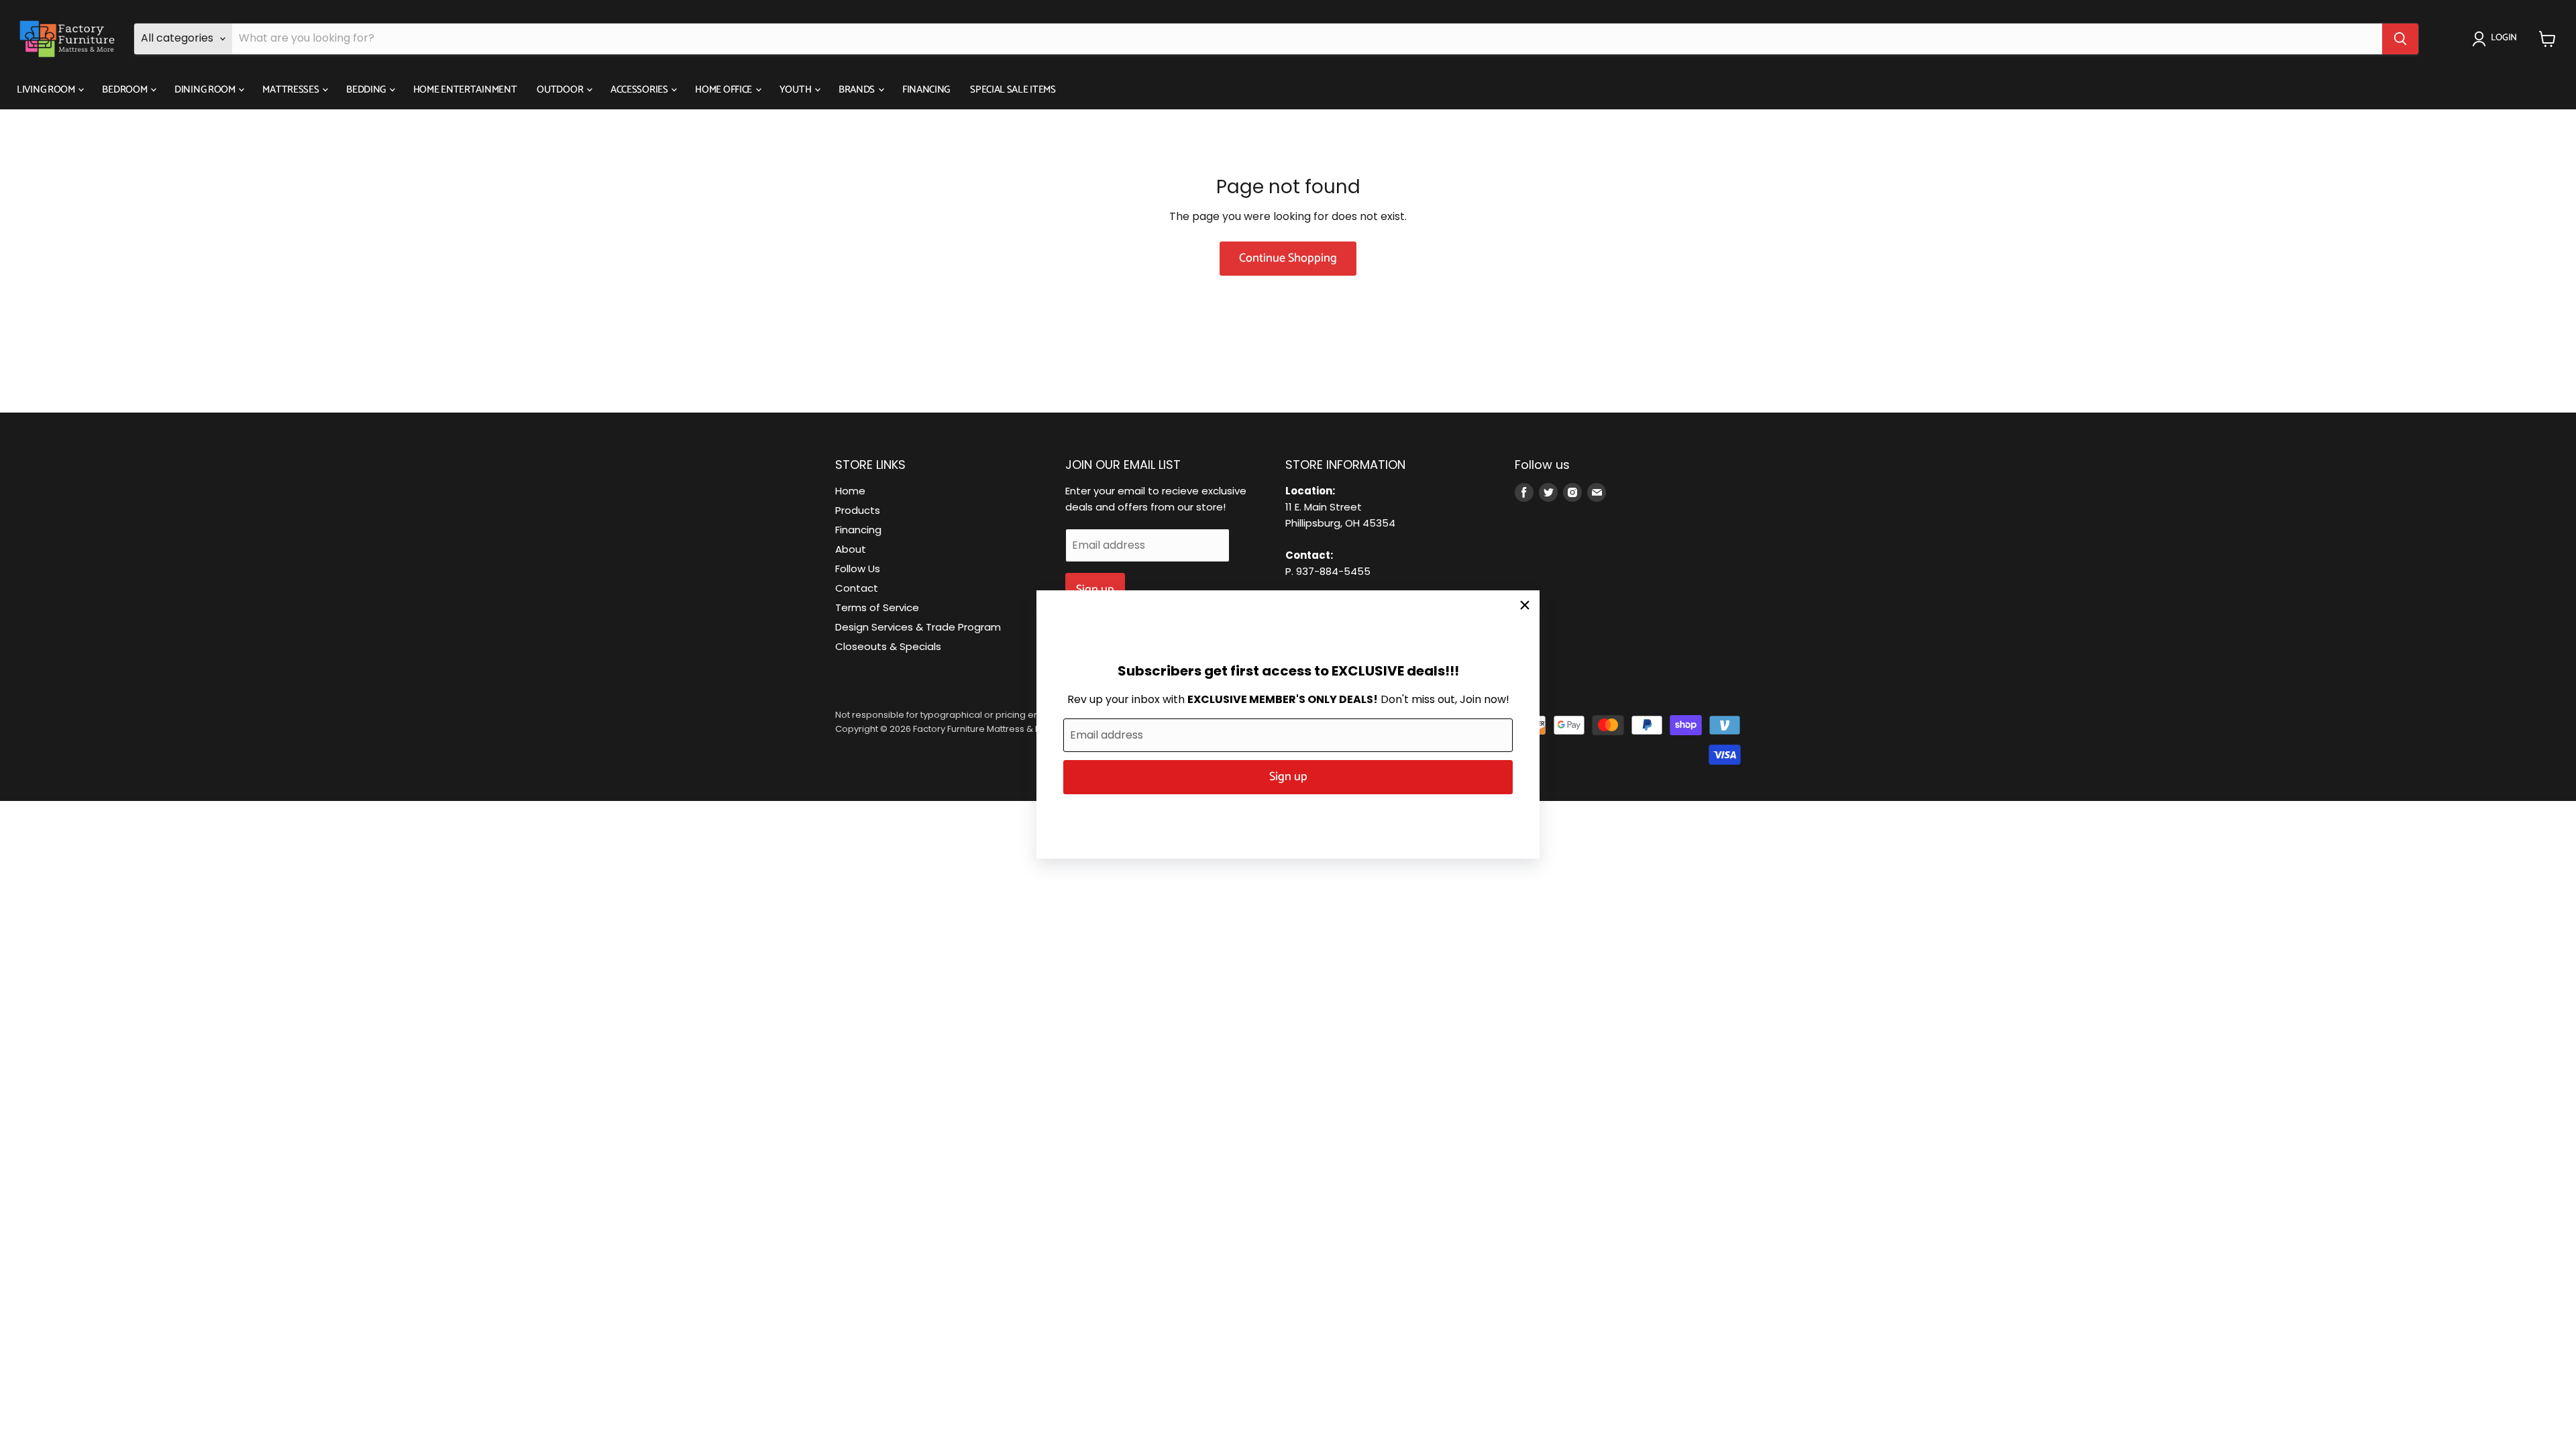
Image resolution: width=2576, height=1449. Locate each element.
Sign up (1288, 777)
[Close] (1525, 605)
